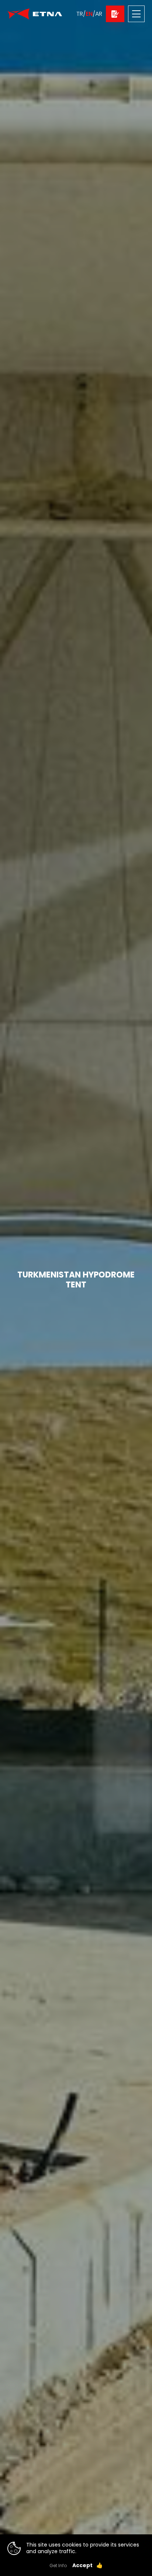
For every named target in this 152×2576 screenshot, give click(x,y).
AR (99, 14)
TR (80, 14)
